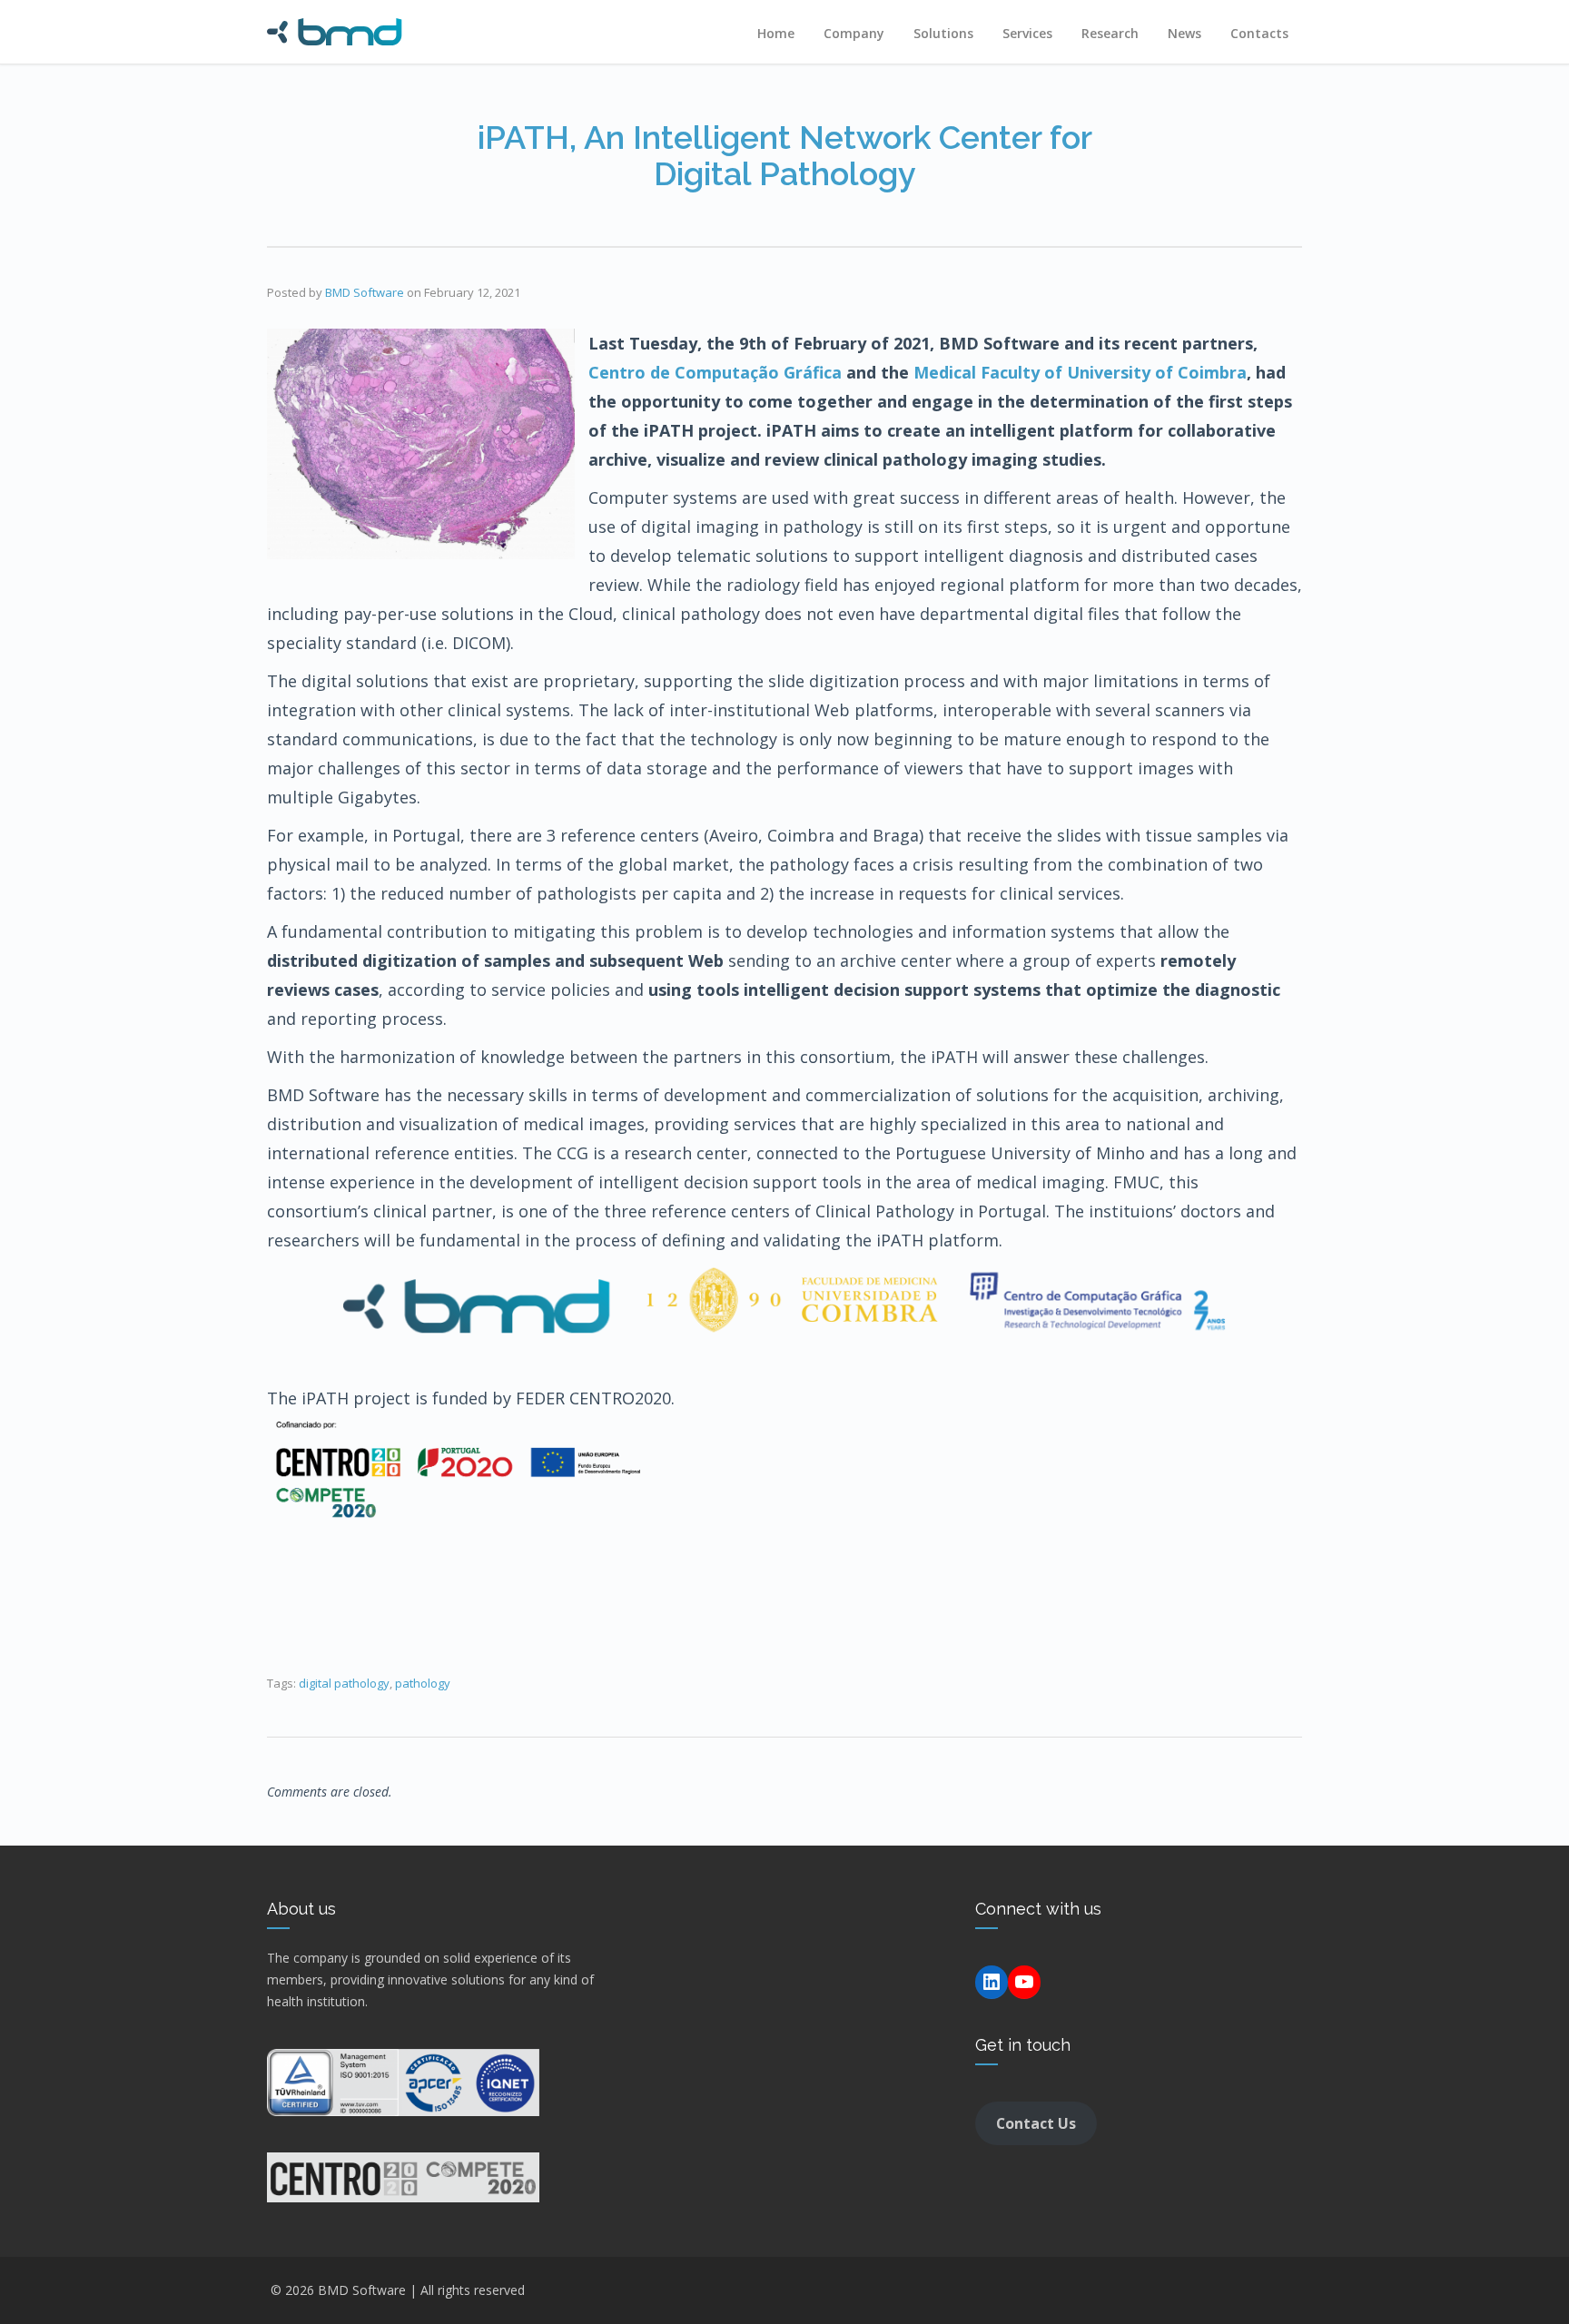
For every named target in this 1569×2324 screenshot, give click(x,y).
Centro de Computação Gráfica (715, 372)
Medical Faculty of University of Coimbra (1080, 372)
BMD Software (365, 292)
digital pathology (344, 1683)
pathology (423, 1683)
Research (1110, 33)
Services (1027, 33)
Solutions (943, 33)
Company (854, 33)
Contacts (1259, 33)
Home (776, 33)
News (1184, 33)
